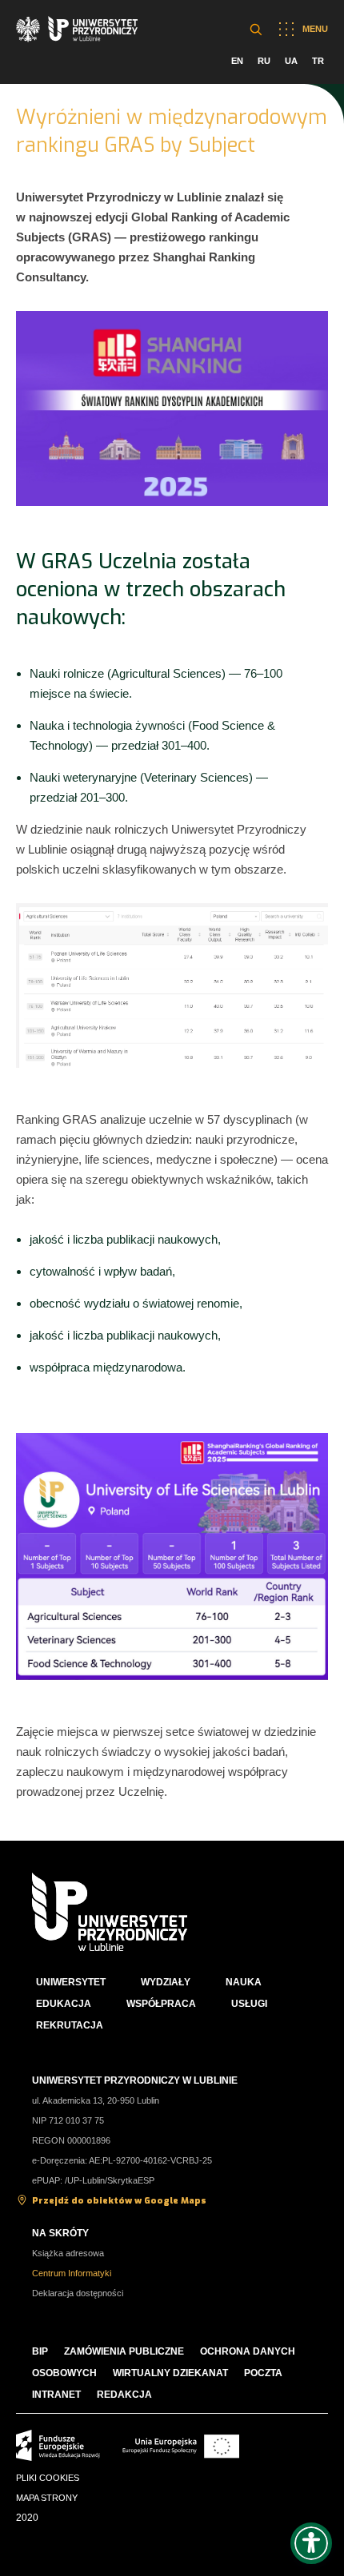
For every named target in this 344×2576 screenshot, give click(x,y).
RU (264, 61)
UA (291, 61)
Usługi (249, 2004)
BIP (40, 2351)
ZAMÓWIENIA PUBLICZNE (124, 2351)
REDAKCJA (124, 2395)
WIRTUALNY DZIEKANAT (170, 2373)
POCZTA (263, 2373)
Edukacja (64, 2004)
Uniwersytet (71, 1982)
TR (318, 61)
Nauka (244, 1982)
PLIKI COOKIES (48, 2478)
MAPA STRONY (47, 2498)
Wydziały (166, 1982)
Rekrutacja (70, 2025)
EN (237, 61)
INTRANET (56, 2395)
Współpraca (161, 2004)
